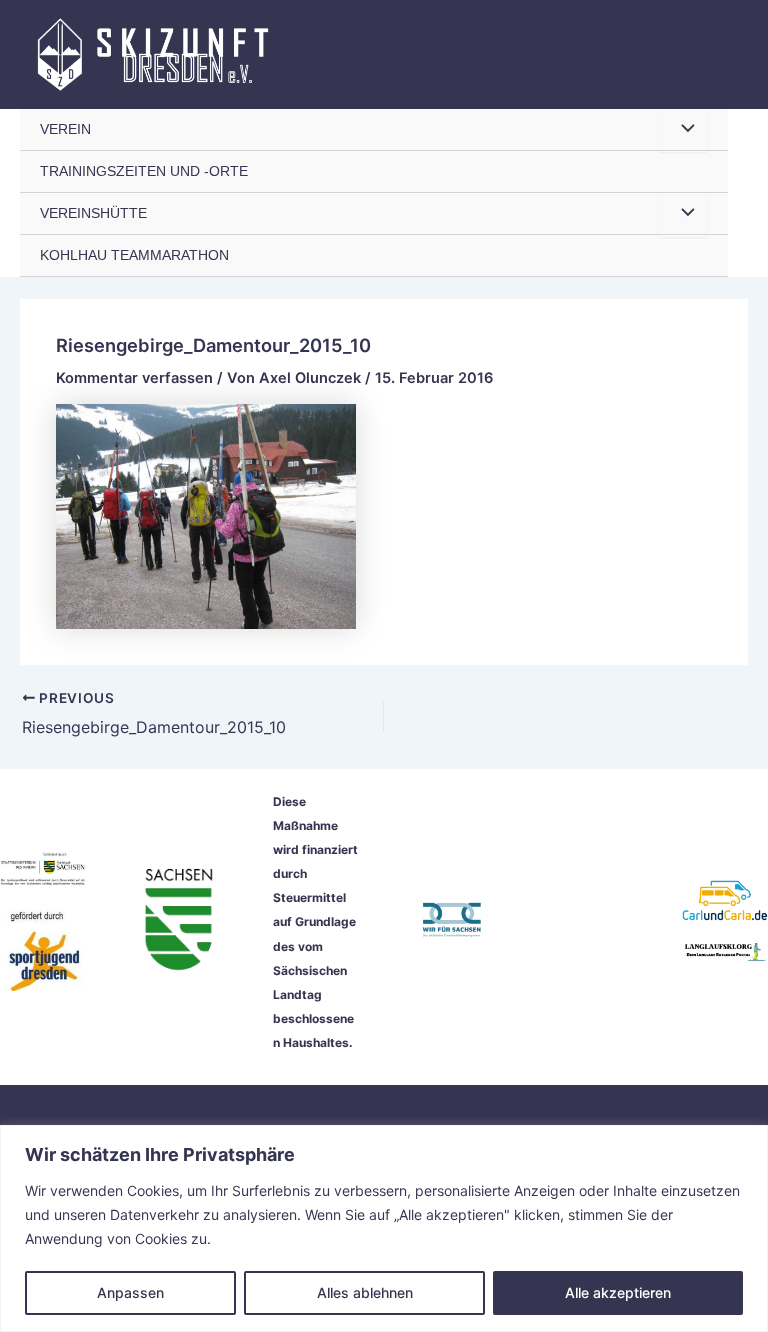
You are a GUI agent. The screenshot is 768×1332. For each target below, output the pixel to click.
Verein (65, 129)
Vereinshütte (93, 213)
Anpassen (130, 1292)
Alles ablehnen (365, 1292)
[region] (384, 1228)
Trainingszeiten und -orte (144, 171)
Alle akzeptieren (618, 1292)
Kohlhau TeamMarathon (134, 255)
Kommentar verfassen (134, 378)
